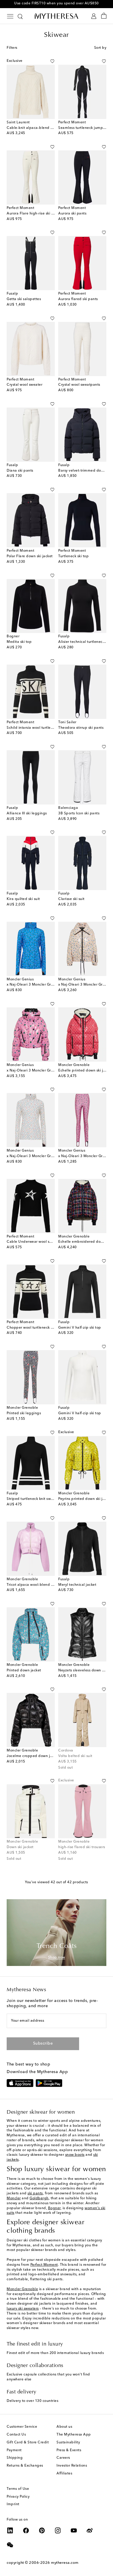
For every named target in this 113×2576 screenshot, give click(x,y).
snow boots (75, 2155)
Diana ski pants (20, 471)
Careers (63, 2458)
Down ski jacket (20, 1847)
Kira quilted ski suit (23, 899)
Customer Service (22, 2427)
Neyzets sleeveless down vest (84, 1671)
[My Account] (94, 16)
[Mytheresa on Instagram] (58, 2530)
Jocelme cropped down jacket (33, 1756)
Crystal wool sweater (24, 385)
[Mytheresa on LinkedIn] (10, 2530)
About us (64, 2427)
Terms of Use (18, 2489)
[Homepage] (57, 16)
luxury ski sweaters (23, 2309)
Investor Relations (72, 2466)
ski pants (35, 2193)
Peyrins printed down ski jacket (85, 1499)
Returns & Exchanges (25, 2466)
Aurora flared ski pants (78, 299)
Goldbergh (39, 2198)
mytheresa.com (65, 2563)
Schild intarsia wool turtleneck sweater (40, 728)
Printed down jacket (24, 1671)
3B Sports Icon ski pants (79, 813)
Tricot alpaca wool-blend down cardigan (42, 1585)
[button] (52, 61)
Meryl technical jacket (77, 1585)
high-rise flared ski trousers (82, 1847)
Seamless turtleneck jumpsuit (84, 128)
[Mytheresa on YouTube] (74, 2530)
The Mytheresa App (74, 2435)
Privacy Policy (18, 2497)
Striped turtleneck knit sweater (33, 1499)
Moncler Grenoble (22, 2289)
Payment (14, 2450)
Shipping (15, 2458)
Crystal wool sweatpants (79, 385)
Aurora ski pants (72, 214)
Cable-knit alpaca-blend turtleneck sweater (44, 128)
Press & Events (69, 2450)
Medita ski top (19, 642)
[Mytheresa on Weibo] (90, 2530)
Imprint (13, 2504)
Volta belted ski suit (75, 1756)
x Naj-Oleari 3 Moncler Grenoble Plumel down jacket (52, 1071)
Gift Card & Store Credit (28, 2442)
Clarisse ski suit (71, 899)
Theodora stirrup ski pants (81, 728)
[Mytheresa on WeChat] (10, 2545)
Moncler (14, 2198)
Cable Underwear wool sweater (34, 1242)
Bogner (54, 2208)
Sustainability (68, 2442)
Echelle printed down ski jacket (85, 1071)
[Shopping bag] (104, 16)
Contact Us (16, 2435)
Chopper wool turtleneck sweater (35, 1328)
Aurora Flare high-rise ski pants (34, 214)
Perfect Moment (44, 2265)
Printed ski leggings (24, 1413)
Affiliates (64, 2474)
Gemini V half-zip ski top (80, 1328)
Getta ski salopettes (24, 299)
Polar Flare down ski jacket (30, 556)
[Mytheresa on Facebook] (26, 2530)
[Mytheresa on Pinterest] (42, 2530)
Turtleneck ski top (73, 556)
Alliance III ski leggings (27, 813)
